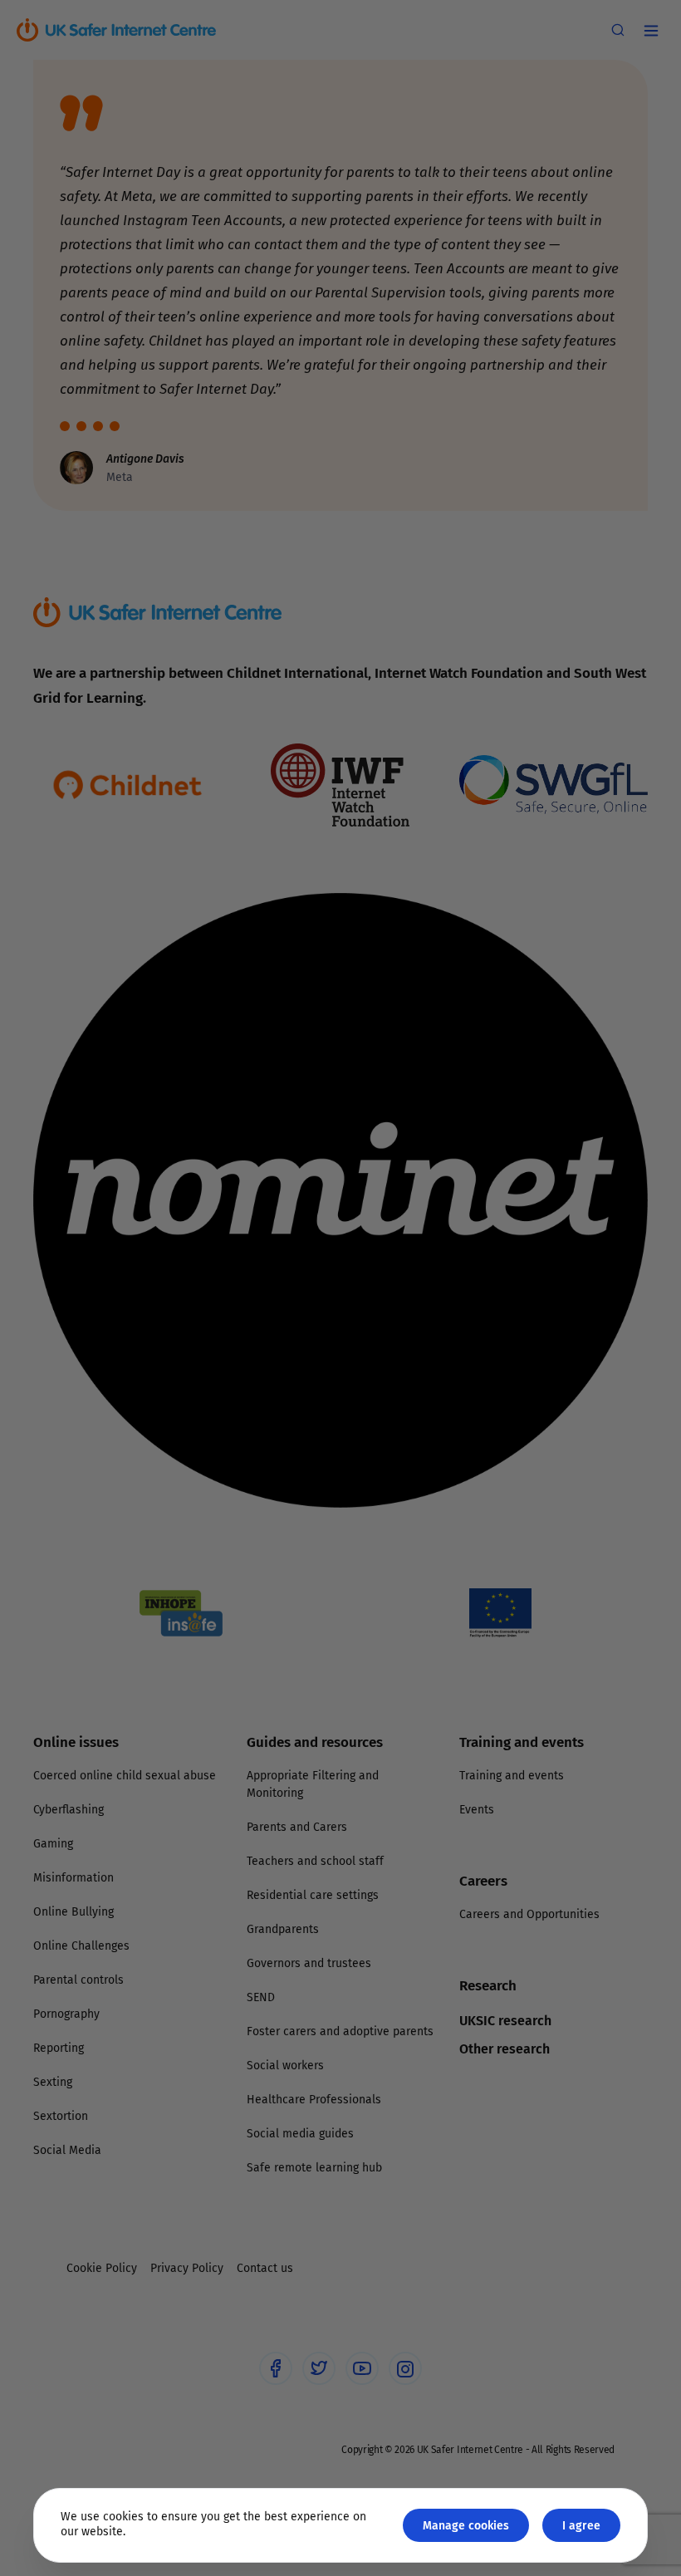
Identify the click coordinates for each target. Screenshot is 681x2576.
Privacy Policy (170, 1474)
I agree (581, 2525)
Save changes (494, 1487)
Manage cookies (466, 2525)
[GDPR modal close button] (539, 1082)
